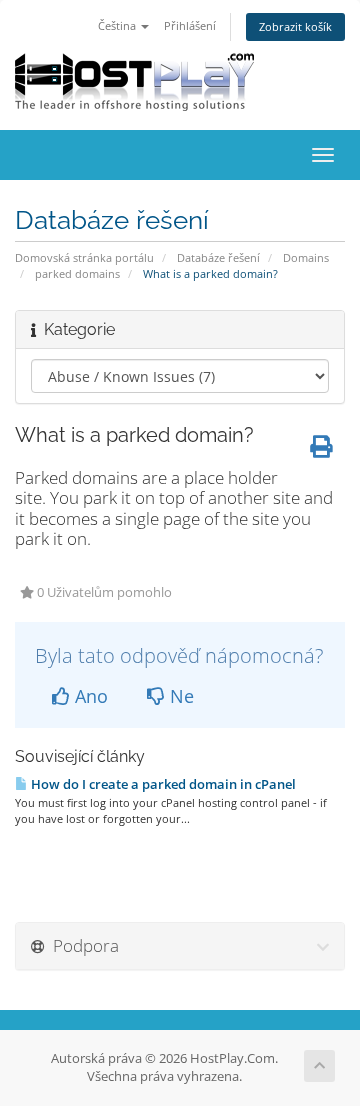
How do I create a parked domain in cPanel (162, 784)
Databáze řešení (218, 257)
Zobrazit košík (295, 26)
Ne (179, 696)
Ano (89, 696)
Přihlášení (190, 25)
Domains (306, 257)
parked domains (77, 273)
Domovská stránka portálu (84, 257)
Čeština (118, 25)
